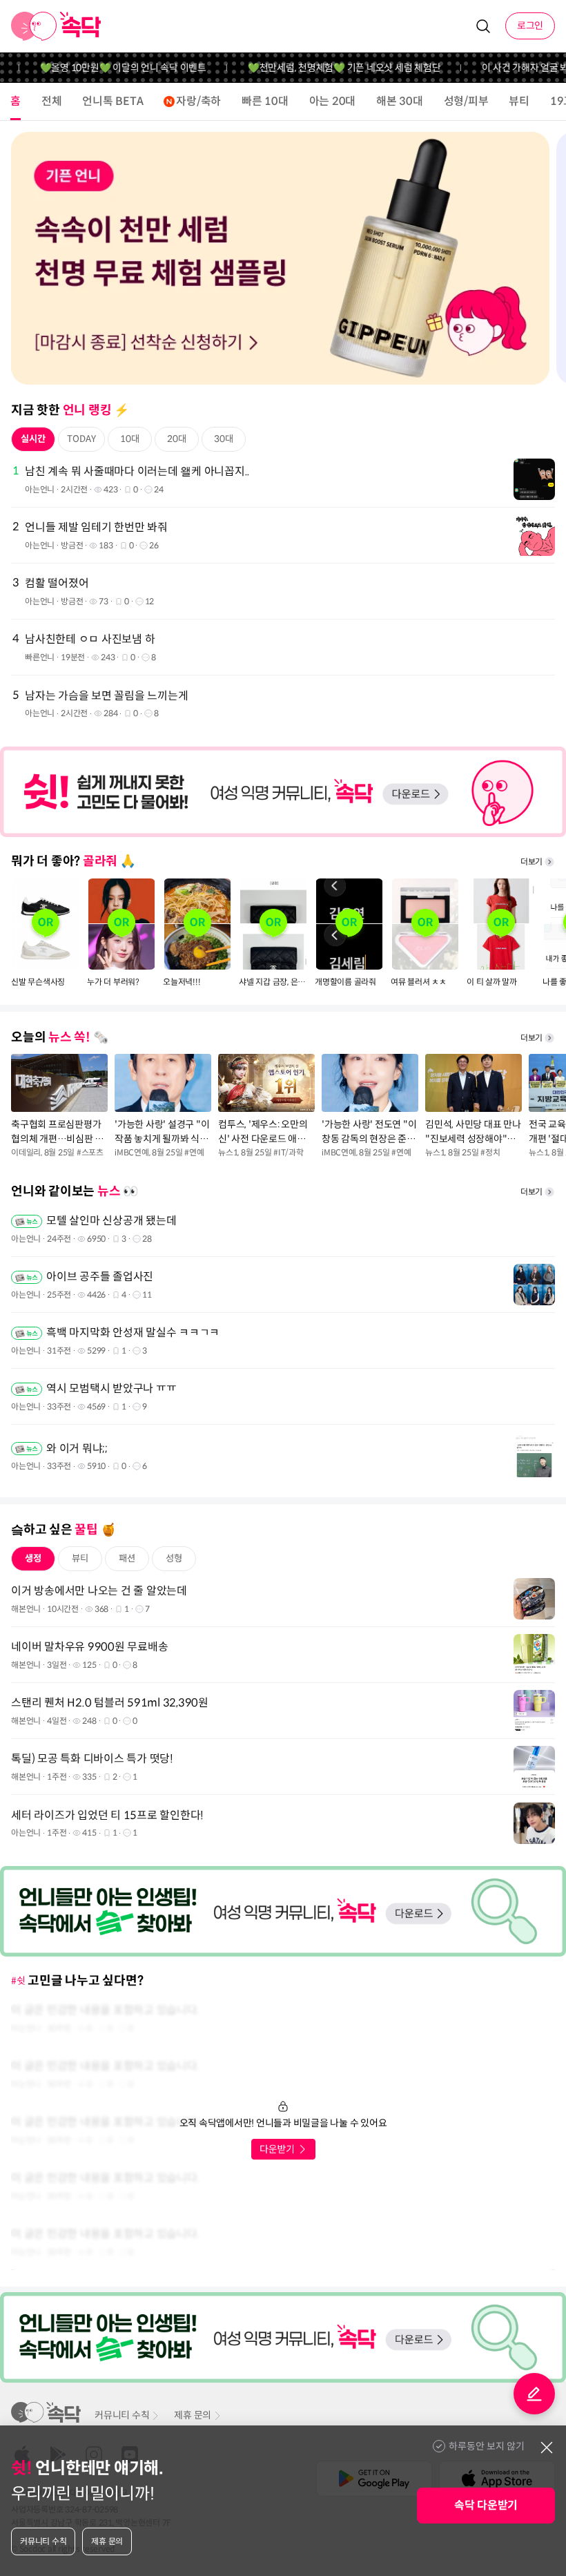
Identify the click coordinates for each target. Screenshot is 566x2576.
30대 (224, 439)
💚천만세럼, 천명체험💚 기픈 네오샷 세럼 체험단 (320, 68)
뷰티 (519, 101)
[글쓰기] (534, 2394)
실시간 (33, 439)
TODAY (81, 439)
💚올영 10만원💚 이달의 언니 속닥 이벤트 (99, 68)
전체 (52, 101)
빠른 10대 (265, 101)
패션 (127, 1558)
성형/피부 (466, 101)
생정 (33, 1558)
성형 (174, 1558)
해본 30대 (400, 101)
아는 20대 (333, 101)
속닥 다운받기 (486, 2505)
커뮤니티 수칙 (122, 2415)
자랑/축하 (198, 101)
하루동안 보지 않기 (487, 2446)
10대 (130, 439)
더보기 (531, 862)
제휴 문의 (193, 2415)
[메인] (56, 26)
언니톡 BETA (113, 101)
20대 (177, 439)
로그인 (530, 26)
